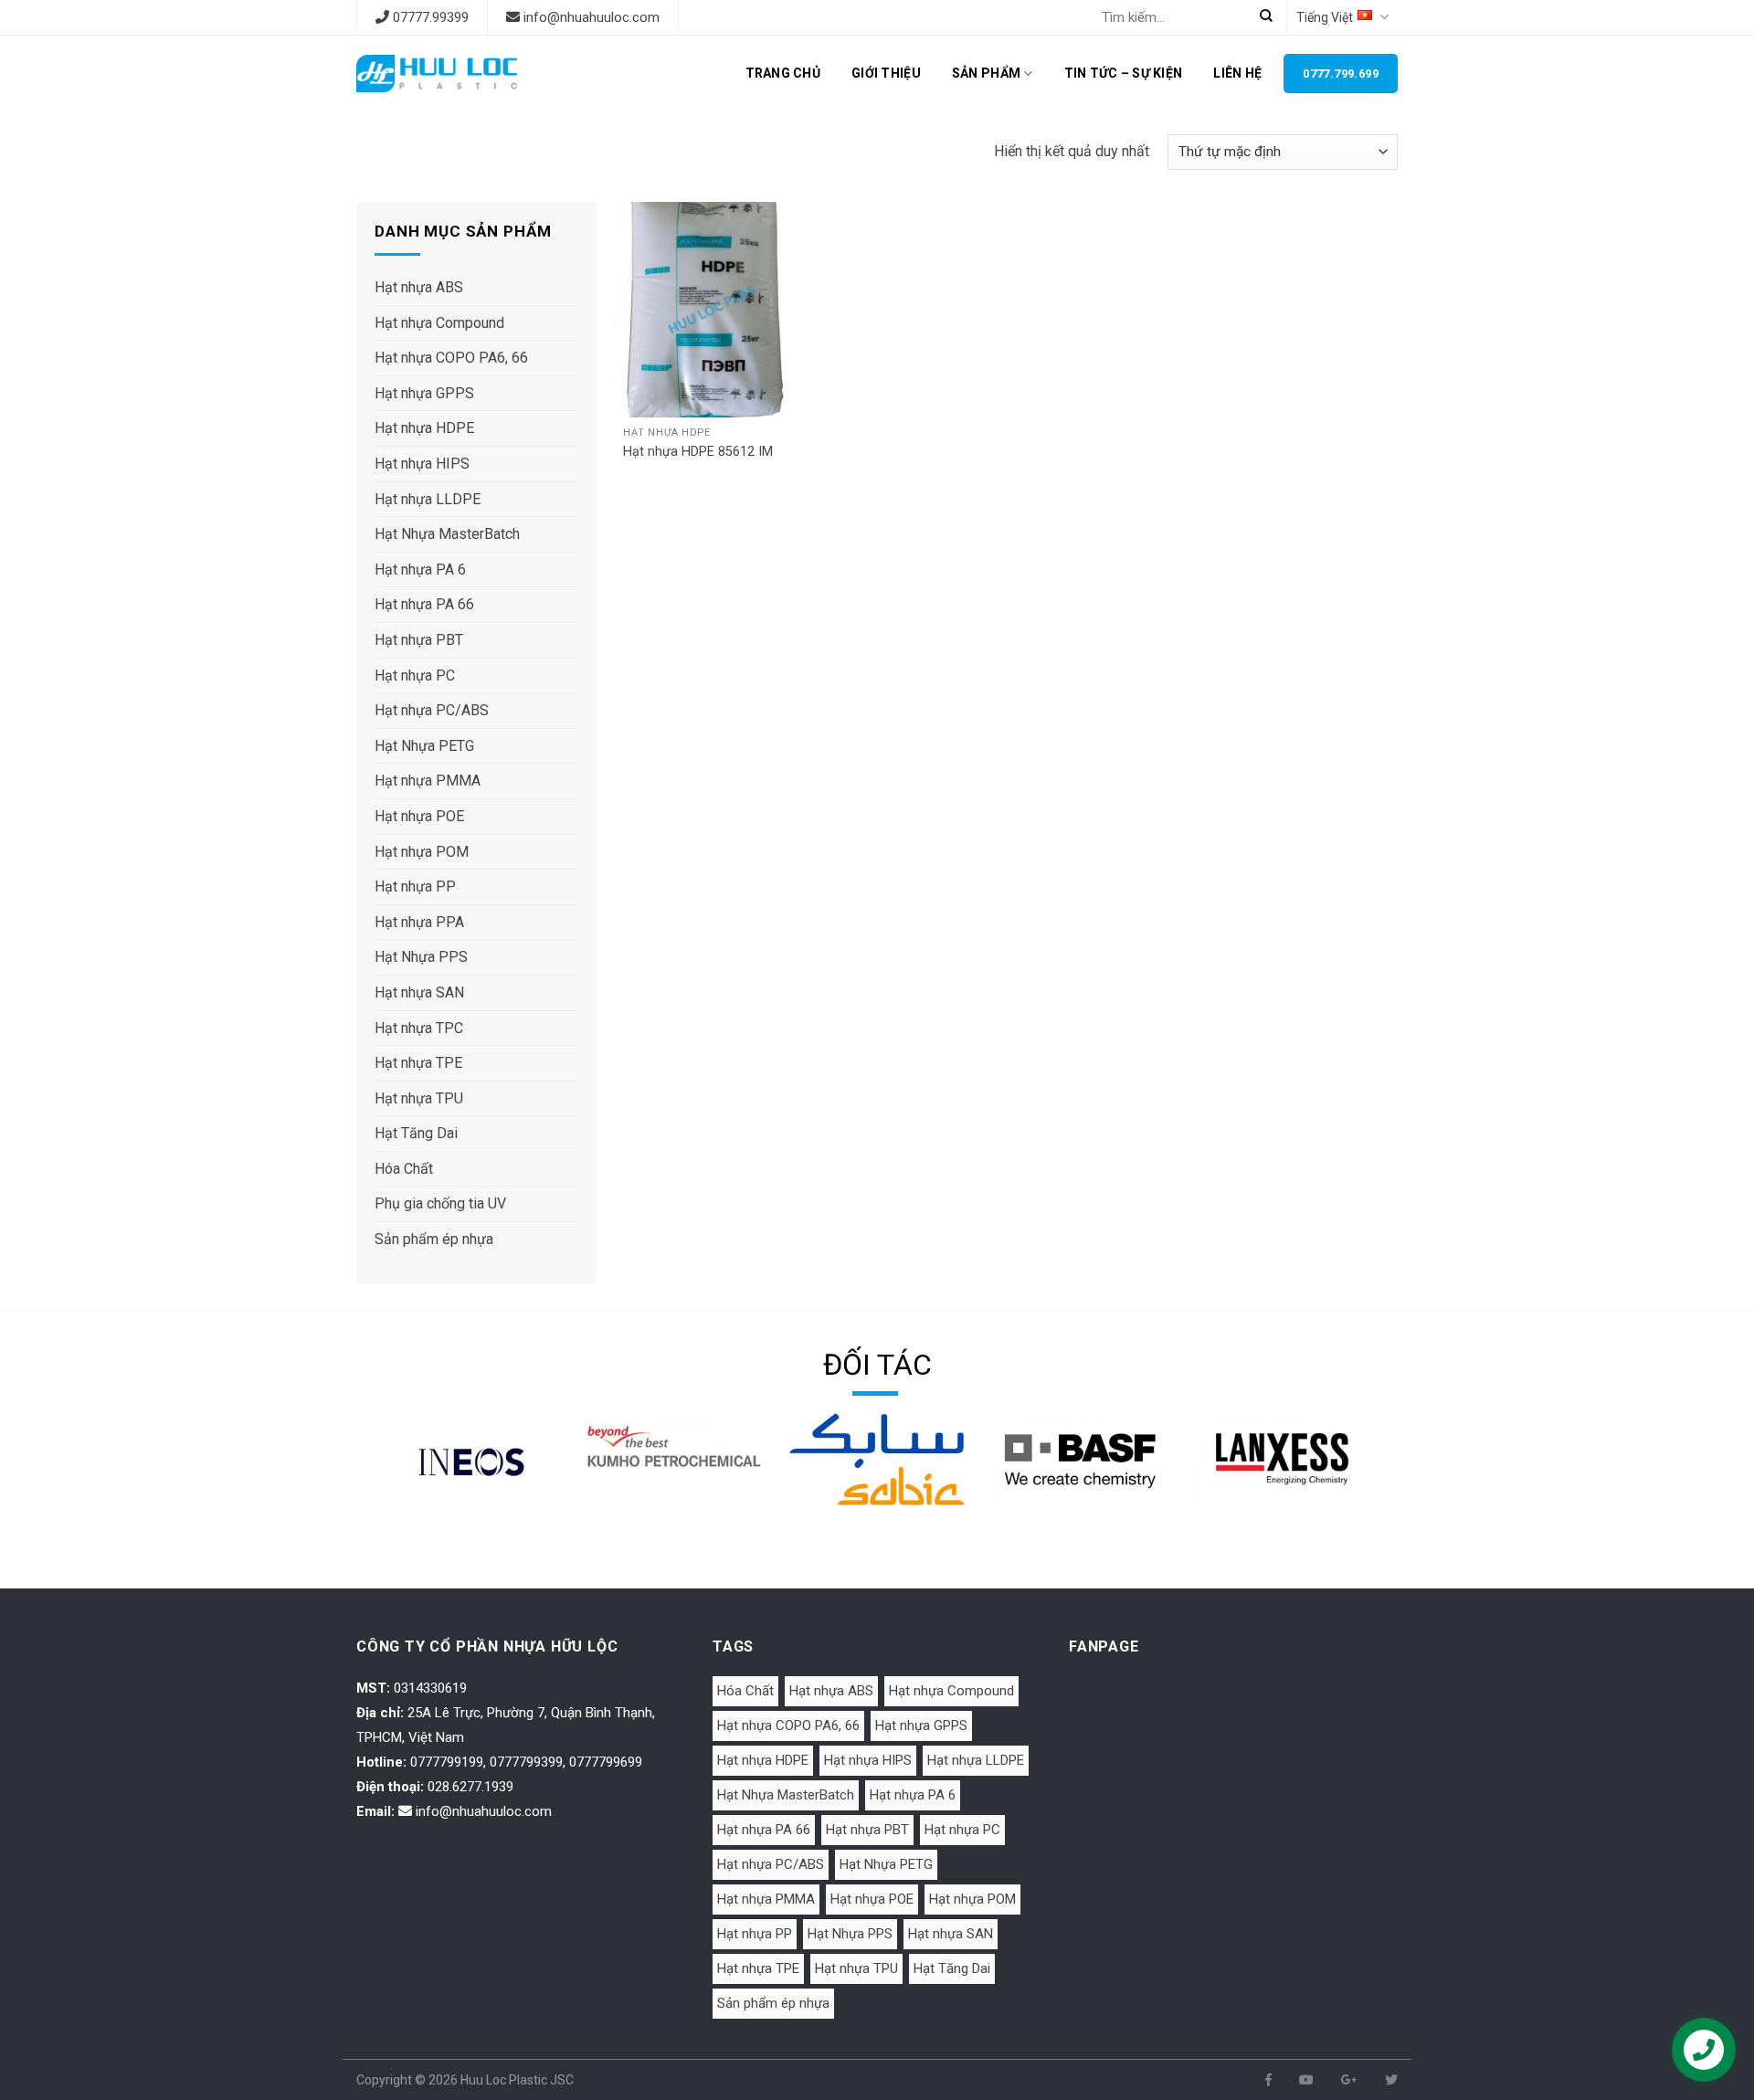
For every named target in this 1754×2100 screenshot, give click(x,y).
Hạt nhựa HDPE (424, 428)
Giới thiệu (886, 73)
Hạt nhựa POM (422, 852)
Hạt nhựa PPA (419, 922)
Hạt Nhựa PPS (421, 957)
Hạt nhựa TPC (419, 1028)
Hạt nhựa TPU (419, 1098)
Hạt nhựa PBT (419, 640)
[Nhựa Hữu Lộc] (437, 74)
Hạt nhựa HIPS (422, 464)
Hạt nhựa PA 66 (424, 604)
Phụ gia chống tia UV (440, 1203)
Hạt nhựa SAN (419, 992)
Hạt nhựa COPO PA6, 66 (451, 358)
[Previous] (380, 1485)
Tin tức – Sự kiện (1124, 73)
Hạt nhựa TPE (418, 1063)
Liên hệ (1237, 73)
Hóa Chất (404, 1169)
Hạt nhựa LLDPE (428, 499)
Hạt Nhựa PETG (424, 746)
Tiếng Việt (1325, 17)
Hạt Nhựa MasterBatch (447, 534)
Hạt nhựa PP (415, 886)
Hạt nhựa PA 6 (420, 570)
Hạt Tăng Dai (416, 1133)
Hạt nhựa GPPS (424, 393)
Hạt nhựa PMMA (428, 781)
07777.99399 (431, 17)
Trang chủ (783, 73)
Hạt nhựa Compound (439, 323)
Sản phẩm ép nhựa (434, 1239)
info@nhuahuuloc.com (592, 17)
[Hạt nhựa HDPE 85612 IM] (713, 310)
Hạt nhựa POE (419, 816)
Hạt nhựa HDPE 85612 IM (698, 452)
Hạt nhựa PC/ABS (432, 710)
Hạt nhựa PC (415, 675)
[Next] (1374, 1485)
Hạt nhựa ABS (419, 287)
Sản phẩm (986, 73)
